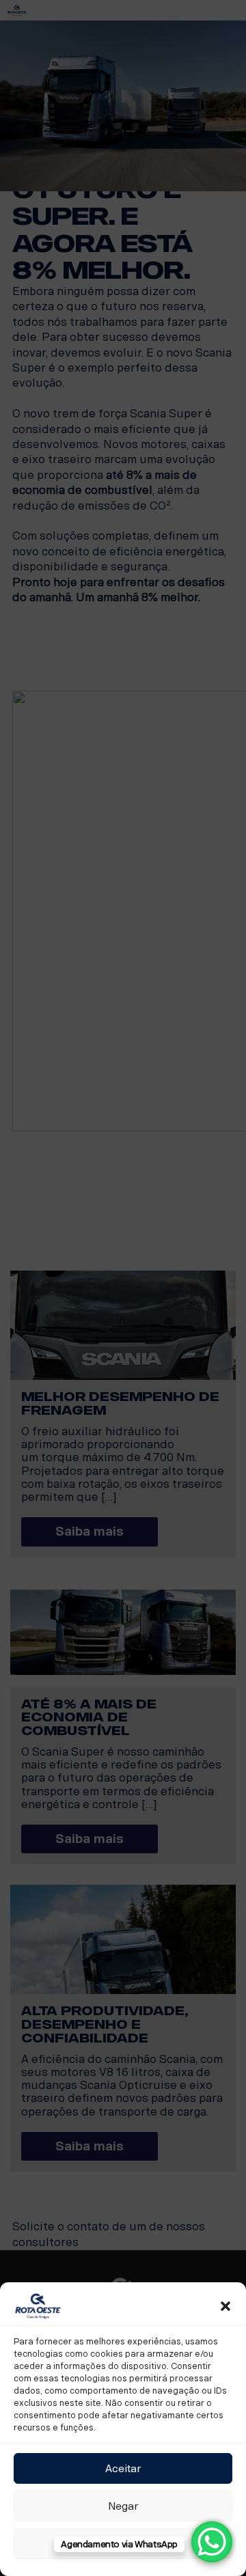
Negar (123, 2506)
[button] (225, 2306)
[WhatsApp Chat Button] (212, 2542)
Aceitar (123, 2469)
